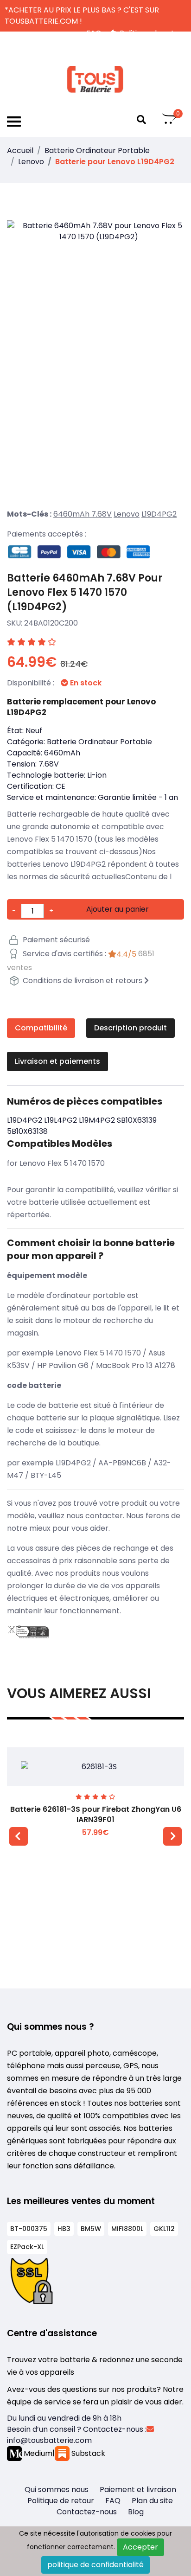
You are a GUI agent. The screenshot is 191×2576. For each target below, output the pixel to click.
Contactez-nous (87, 2512)
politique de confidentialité (95, 2565)
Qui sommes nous (57, 2490)
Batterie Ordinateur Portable (97, 150)
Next (172, 1836)
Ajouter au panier (118, 909)
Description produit (131, 1028)
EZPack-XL (27, 2247)
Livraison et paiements (57, 1061)
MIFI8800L (127, 2229)
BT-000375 (29, 2229)
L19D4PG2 (159, 514)
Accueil (20, 150)
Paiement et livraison (138, 2490)
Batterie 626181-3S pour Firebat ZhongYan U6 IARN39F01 (96, 1814)
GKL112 (164, 2229)
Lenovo (31, 162)
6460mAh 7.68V (83, 514)
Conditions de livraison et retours (83, 981)
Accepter (140, 2547)
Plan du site (152, 2501)
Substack (87, 2453)
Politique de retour (61, 2501)
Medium (37, 2453)
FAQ (113, 2501)
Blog (136, 2512)
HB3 (64, 2229)
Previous (19, 1836)
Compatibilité (41, 1028)
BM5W (91, 2229)
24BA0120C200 (51, 623)
